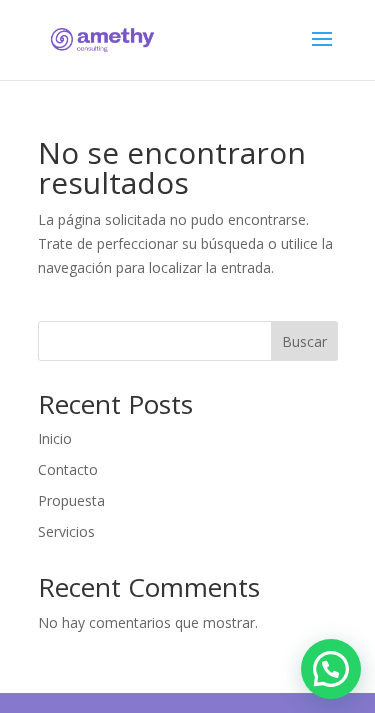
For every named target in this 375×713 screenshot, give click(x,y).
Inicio (55, 438)
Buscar (304, 341)
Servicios (66, 531)
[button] (331, 669)
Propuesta (71, 500)
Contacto (68, 469)
